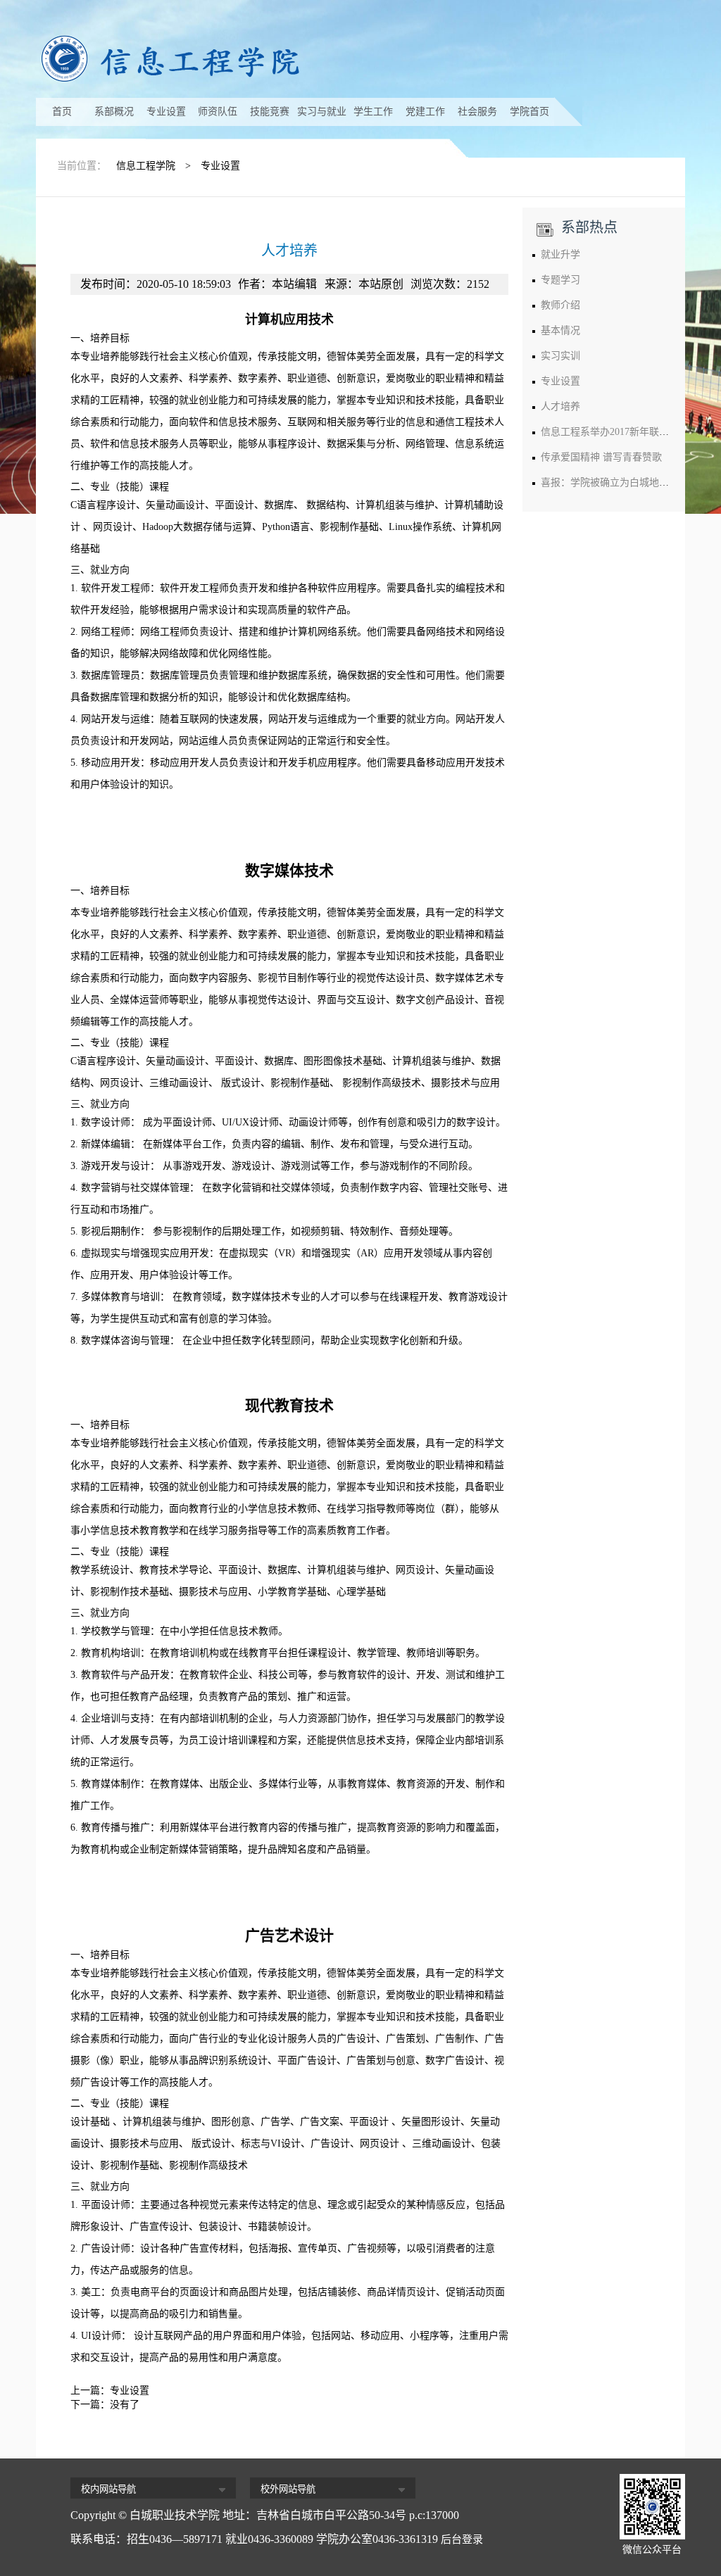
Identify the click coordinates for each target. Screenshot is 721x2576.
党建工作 (425, 112)
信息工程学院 (146, 166)
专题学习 (560, 280)
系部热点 (589, 227)
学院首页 (529, 112)
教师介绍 (560, 305)
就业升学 (560, 254)
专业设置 (166, 112)
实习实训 (560, 356)
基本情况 (560, 330)
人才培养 (560, 406)
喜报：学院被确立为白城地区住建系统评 (629, 482)
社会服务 (477, 112)
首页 (62, 112)
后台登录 (462, 2539)
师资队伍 (218, 112)
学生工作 (373, 112)
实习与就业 (322, 112)
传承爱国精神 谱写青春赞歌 (601, 457)
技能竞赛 (270, 112)
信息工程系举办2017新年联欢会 (610, 432)
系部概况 (114, 112)
